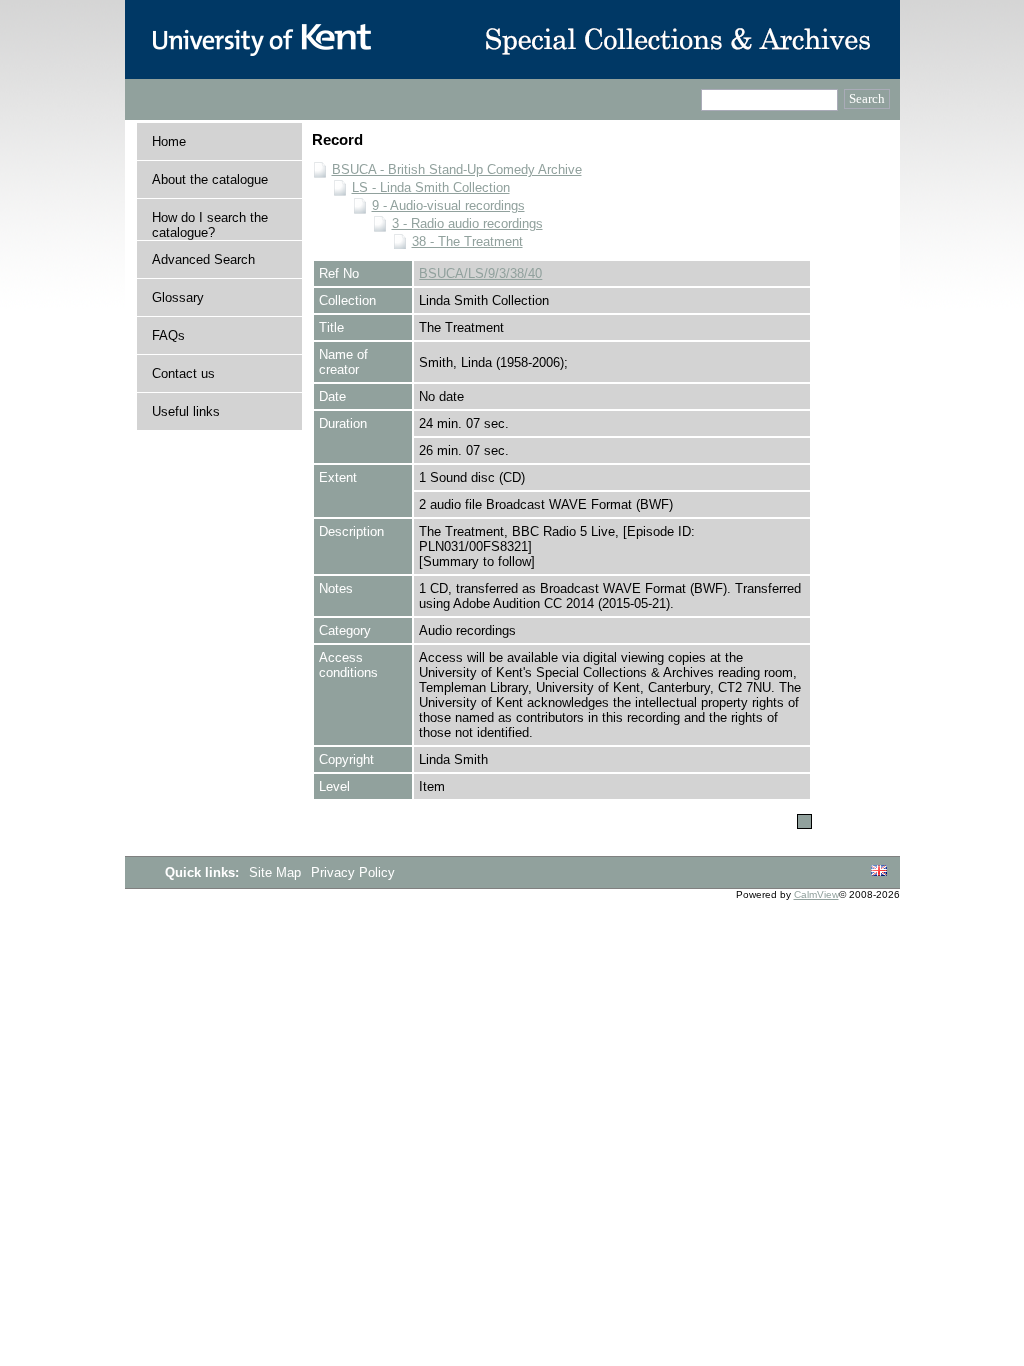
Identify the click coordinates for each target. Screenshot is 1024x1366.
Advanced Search (203, 259)
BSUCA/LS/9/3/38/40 (480, 273)
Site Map (277, 872)
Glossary (178, 297)
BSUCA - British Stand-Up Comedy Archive (457, 169)
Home (169, 141)
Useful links (186, 411)
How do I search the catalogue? (210, 225)
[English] (879, 871)
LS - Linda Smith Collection (431, 187)
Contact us (183, 373)
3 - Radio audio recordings (467, 223)
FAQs (168, 335)
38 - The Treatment (467, 241)
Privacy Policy (353, 872)
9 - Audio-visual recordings (448, 205)
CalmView (816, 894)
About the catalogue (210, 179)
